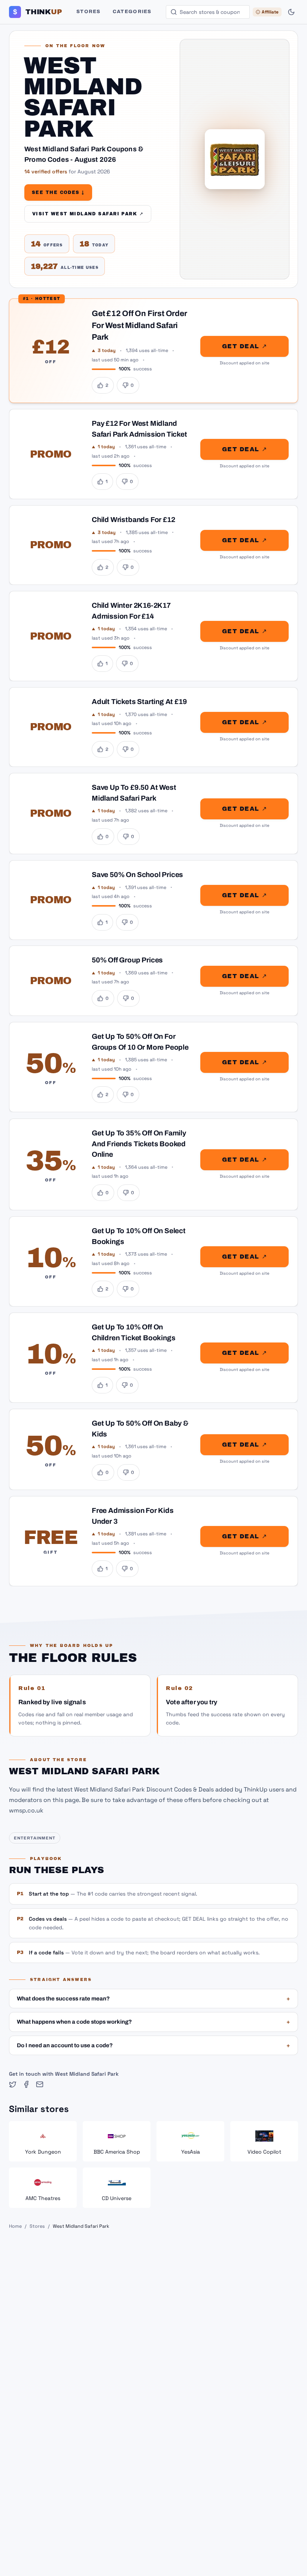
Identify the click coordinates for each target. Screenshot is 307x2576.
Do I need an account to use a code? (153, 2045)
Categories (132, 12)
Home (15, 2226)
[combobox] (208, 12)
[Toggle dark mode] (291, 12)
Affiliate (270, 12)
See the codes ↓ (58, 192)
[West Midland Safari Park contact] (40, 2084)
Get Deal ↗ (244, 346)
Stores (89, 12)
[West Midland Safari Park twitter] (13, 2084)
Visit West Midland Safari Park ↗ (88, 214)
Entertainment (35, 1838)
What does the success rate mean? (153, 1999)
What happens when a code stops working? (153, 2022)
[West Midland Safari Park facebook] (26, 2084)
